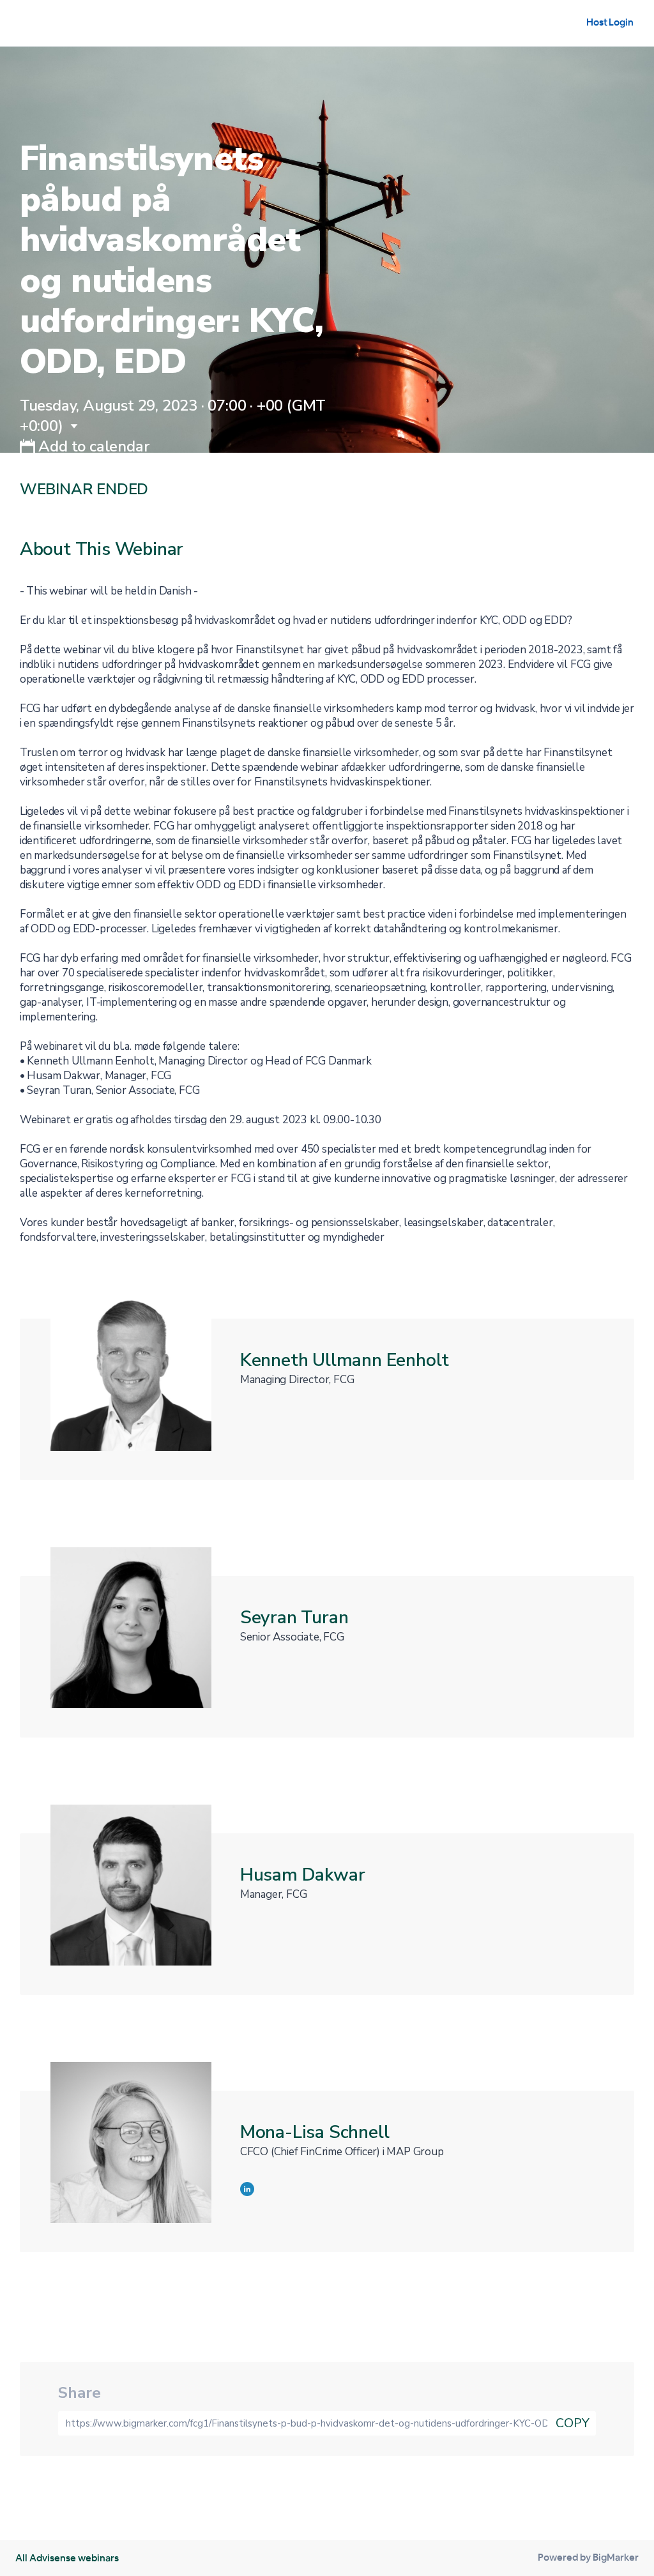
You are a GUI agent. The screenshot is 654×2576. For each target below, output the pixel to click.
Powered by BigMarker (588, 2557)
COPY (573, 2423)
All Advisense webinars (67, 2558)
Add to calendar (92, 446)
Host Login (610, 22)
